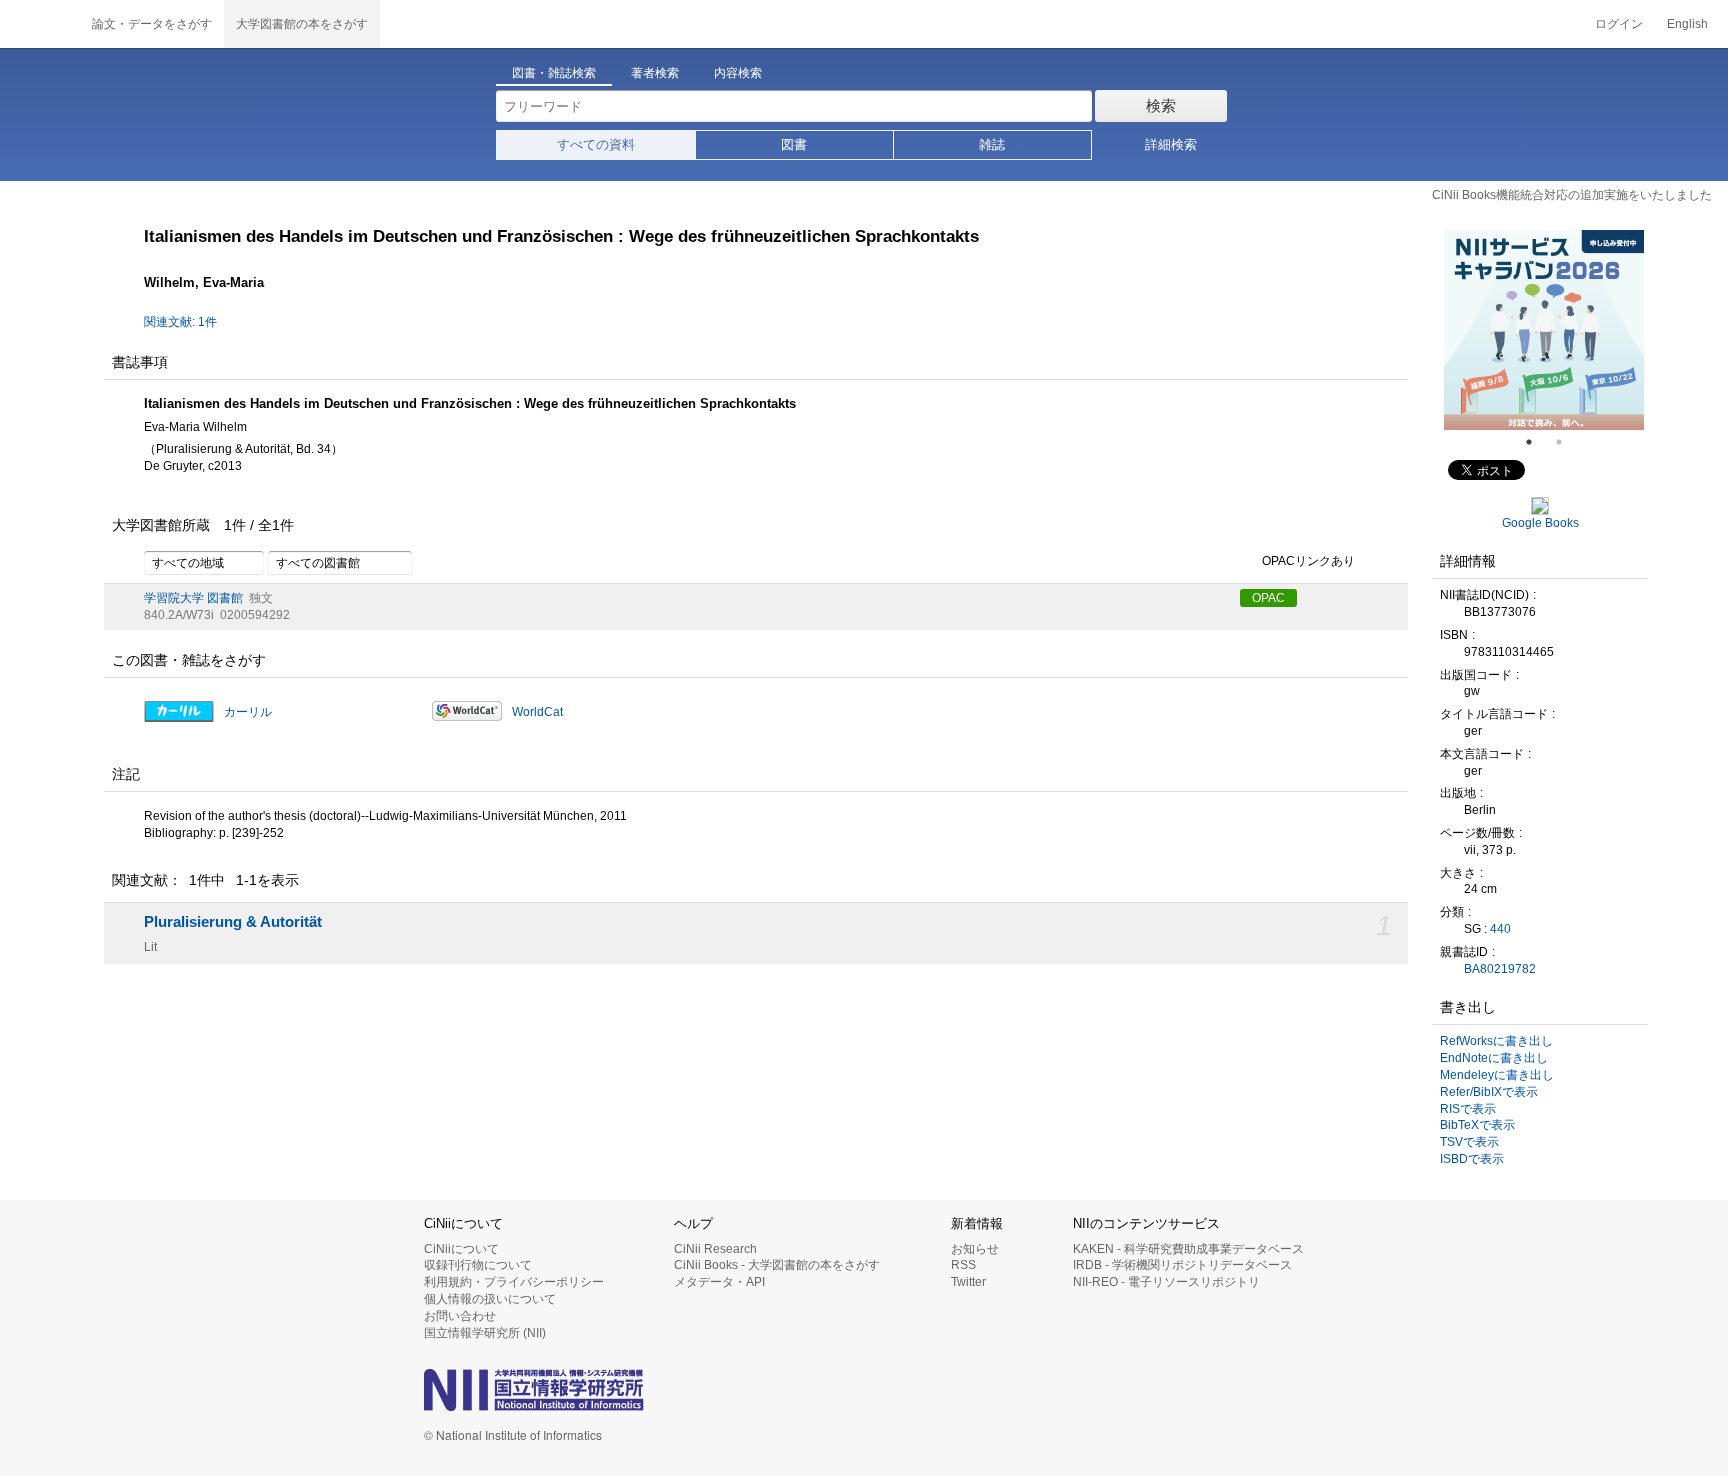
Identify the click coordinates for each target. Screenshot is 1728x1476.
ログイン (1619, 24)
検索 (1161, 105)
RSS (963, 1265)
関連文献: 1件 (180, 322)
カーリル (248, 712)
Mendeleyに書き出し (1497, 1075)
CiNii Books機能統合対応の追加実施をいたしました (1572, 195)
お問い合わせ (460, 1316)
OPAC (1268, 598)
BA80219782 (1500, 969)
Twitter (968, 1282)
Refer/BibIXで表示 (1489, 1092)
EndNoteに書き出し (1494, 1058)
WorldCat (537, 712)
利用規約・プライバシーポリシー (514, 1282)
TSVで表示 (1469, 1142)
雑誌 (992, 144)
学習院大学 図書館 (193, 598)
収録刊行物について (478, 1265)
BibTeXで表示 (1477, 1125)
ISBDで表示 (1472, 1159)
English (1687, 24)
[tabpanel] (1544, 330)
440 (1500, 929)
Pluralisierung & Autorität (233, 922)
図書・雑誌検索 (554, 73)
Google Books (1540, 523)
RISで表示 (1468, 1109)
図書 (794, 144)
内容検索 (738, 73)
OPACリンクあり (1308, 561)
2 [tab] (1567, 442)
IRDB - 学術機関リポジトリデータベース (1182, 1265)
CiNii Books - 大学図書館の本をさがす (777, 1265)
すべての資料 (596, 144)
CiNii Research (715, 1249)
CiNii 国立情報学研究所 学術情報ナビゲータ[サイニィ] (40, 24)
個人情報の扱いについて (490, 1299)
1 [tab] (1537, 442)
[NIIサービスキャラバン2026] (1544, 330)
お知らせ (975, 1249)
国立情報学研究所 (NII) (485, 1333)
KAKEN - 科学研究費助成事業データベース (1188, 1249)
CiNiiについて (461, 1249)
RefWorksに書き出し (1496, 1041)
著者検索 (655, 73)
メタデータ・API (719, 1282)
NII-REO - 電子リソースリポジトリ (1166, 1282)
